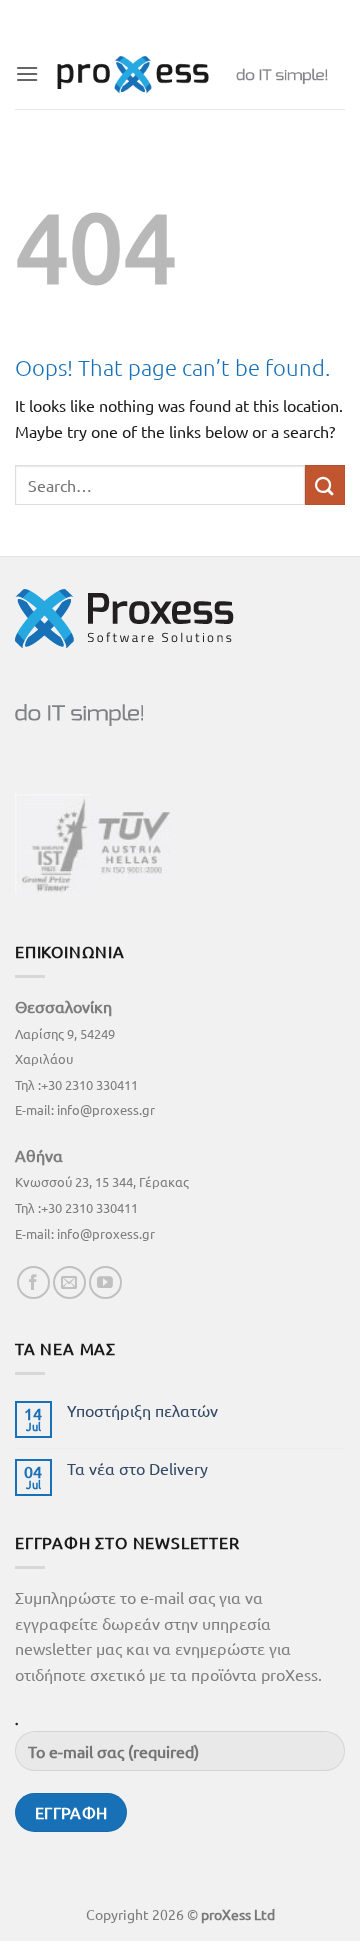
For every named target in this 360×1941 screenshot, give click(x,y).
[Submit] (325, 484)
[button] (27, 73)
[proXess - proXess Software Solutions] (192, 74)
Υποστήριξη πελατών (142, 1410)
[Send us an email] (69, 1282)
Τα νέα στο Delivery (137, 1468)
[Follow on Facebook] (33, 1282)
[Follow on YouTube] (105, 1282)
